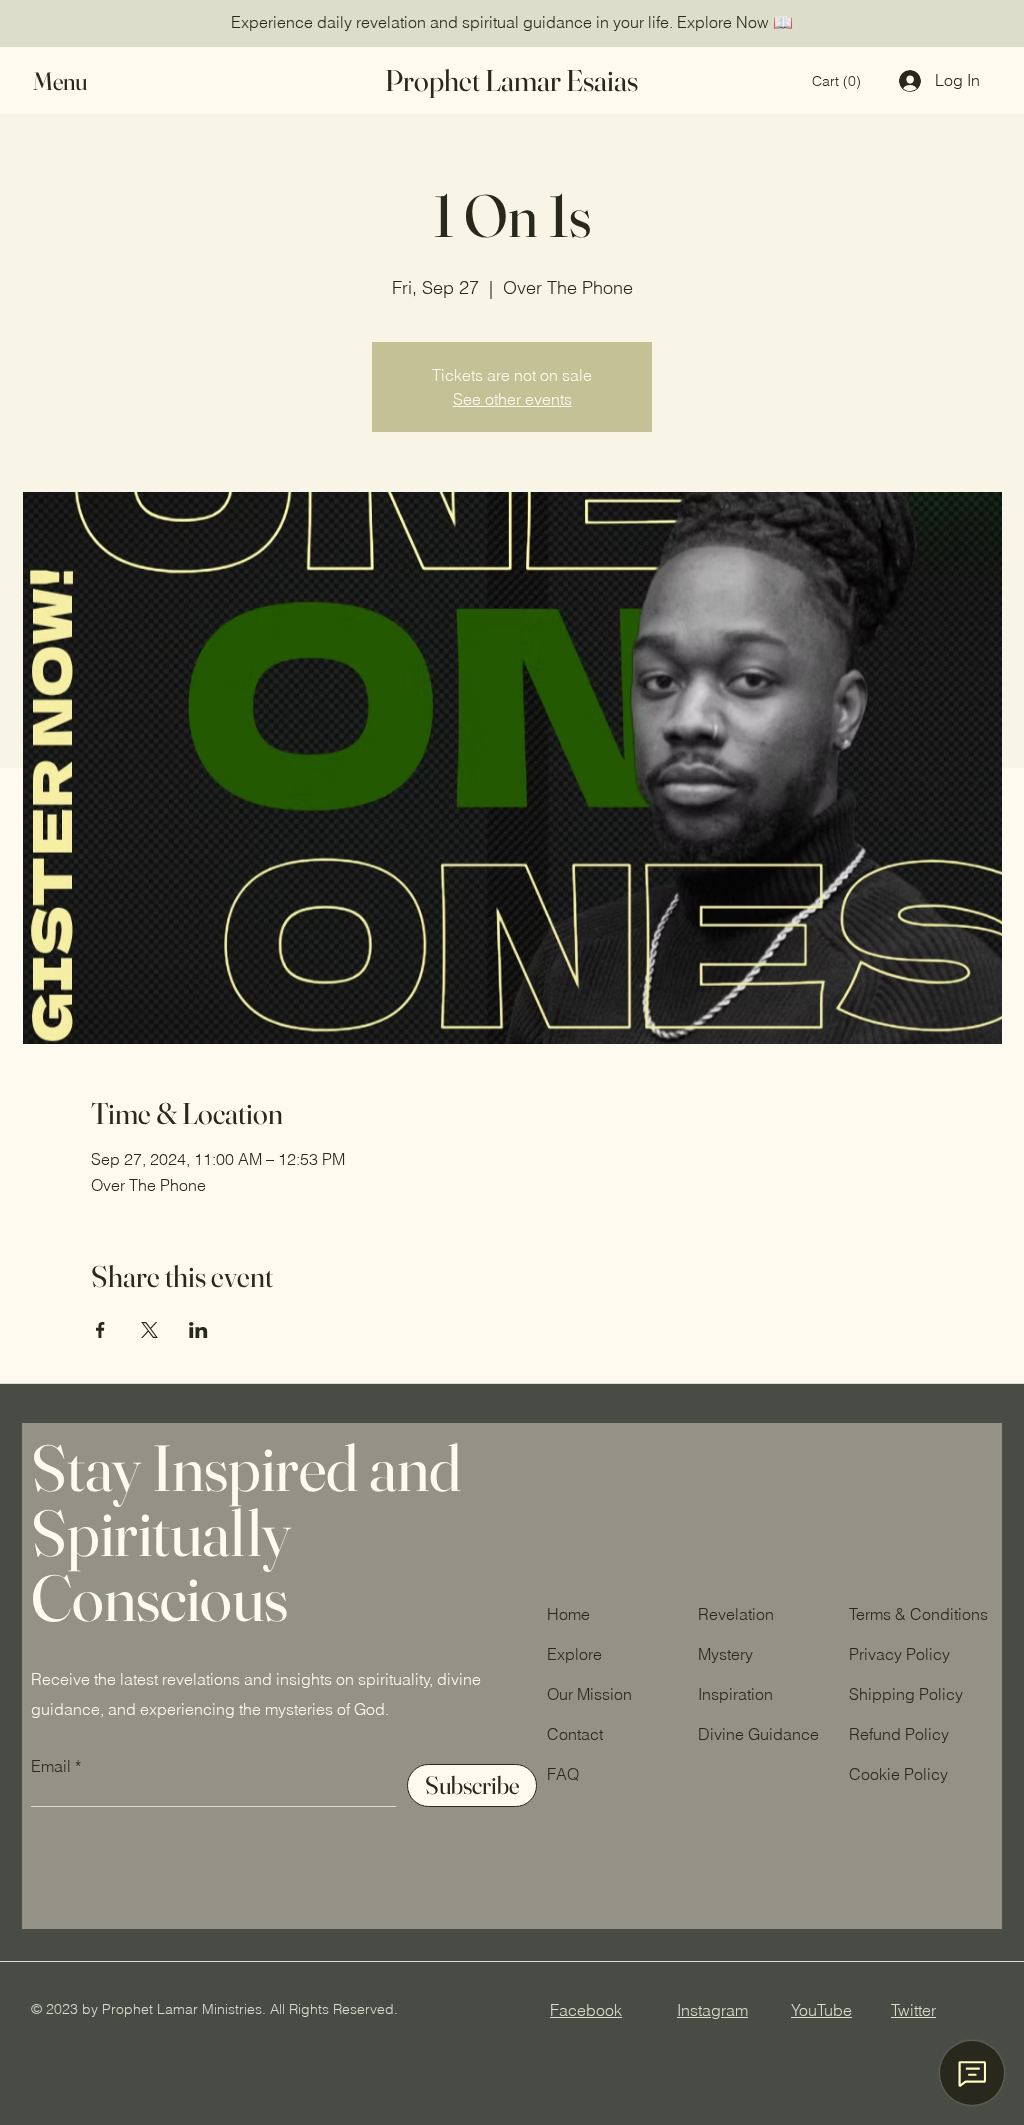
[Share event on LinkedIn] (198, 1330)
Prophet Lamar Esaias (511, 80)
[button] (79, 81)
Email (51, 1766)
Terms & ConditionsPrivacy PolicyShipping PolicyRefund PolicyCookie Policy (918, 1694)
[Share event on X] (149, 1330)
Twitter (913, 2010)
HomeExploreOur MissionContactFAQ (589, 1694)
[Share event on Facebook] (100, 1330)
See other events (512, 399)
